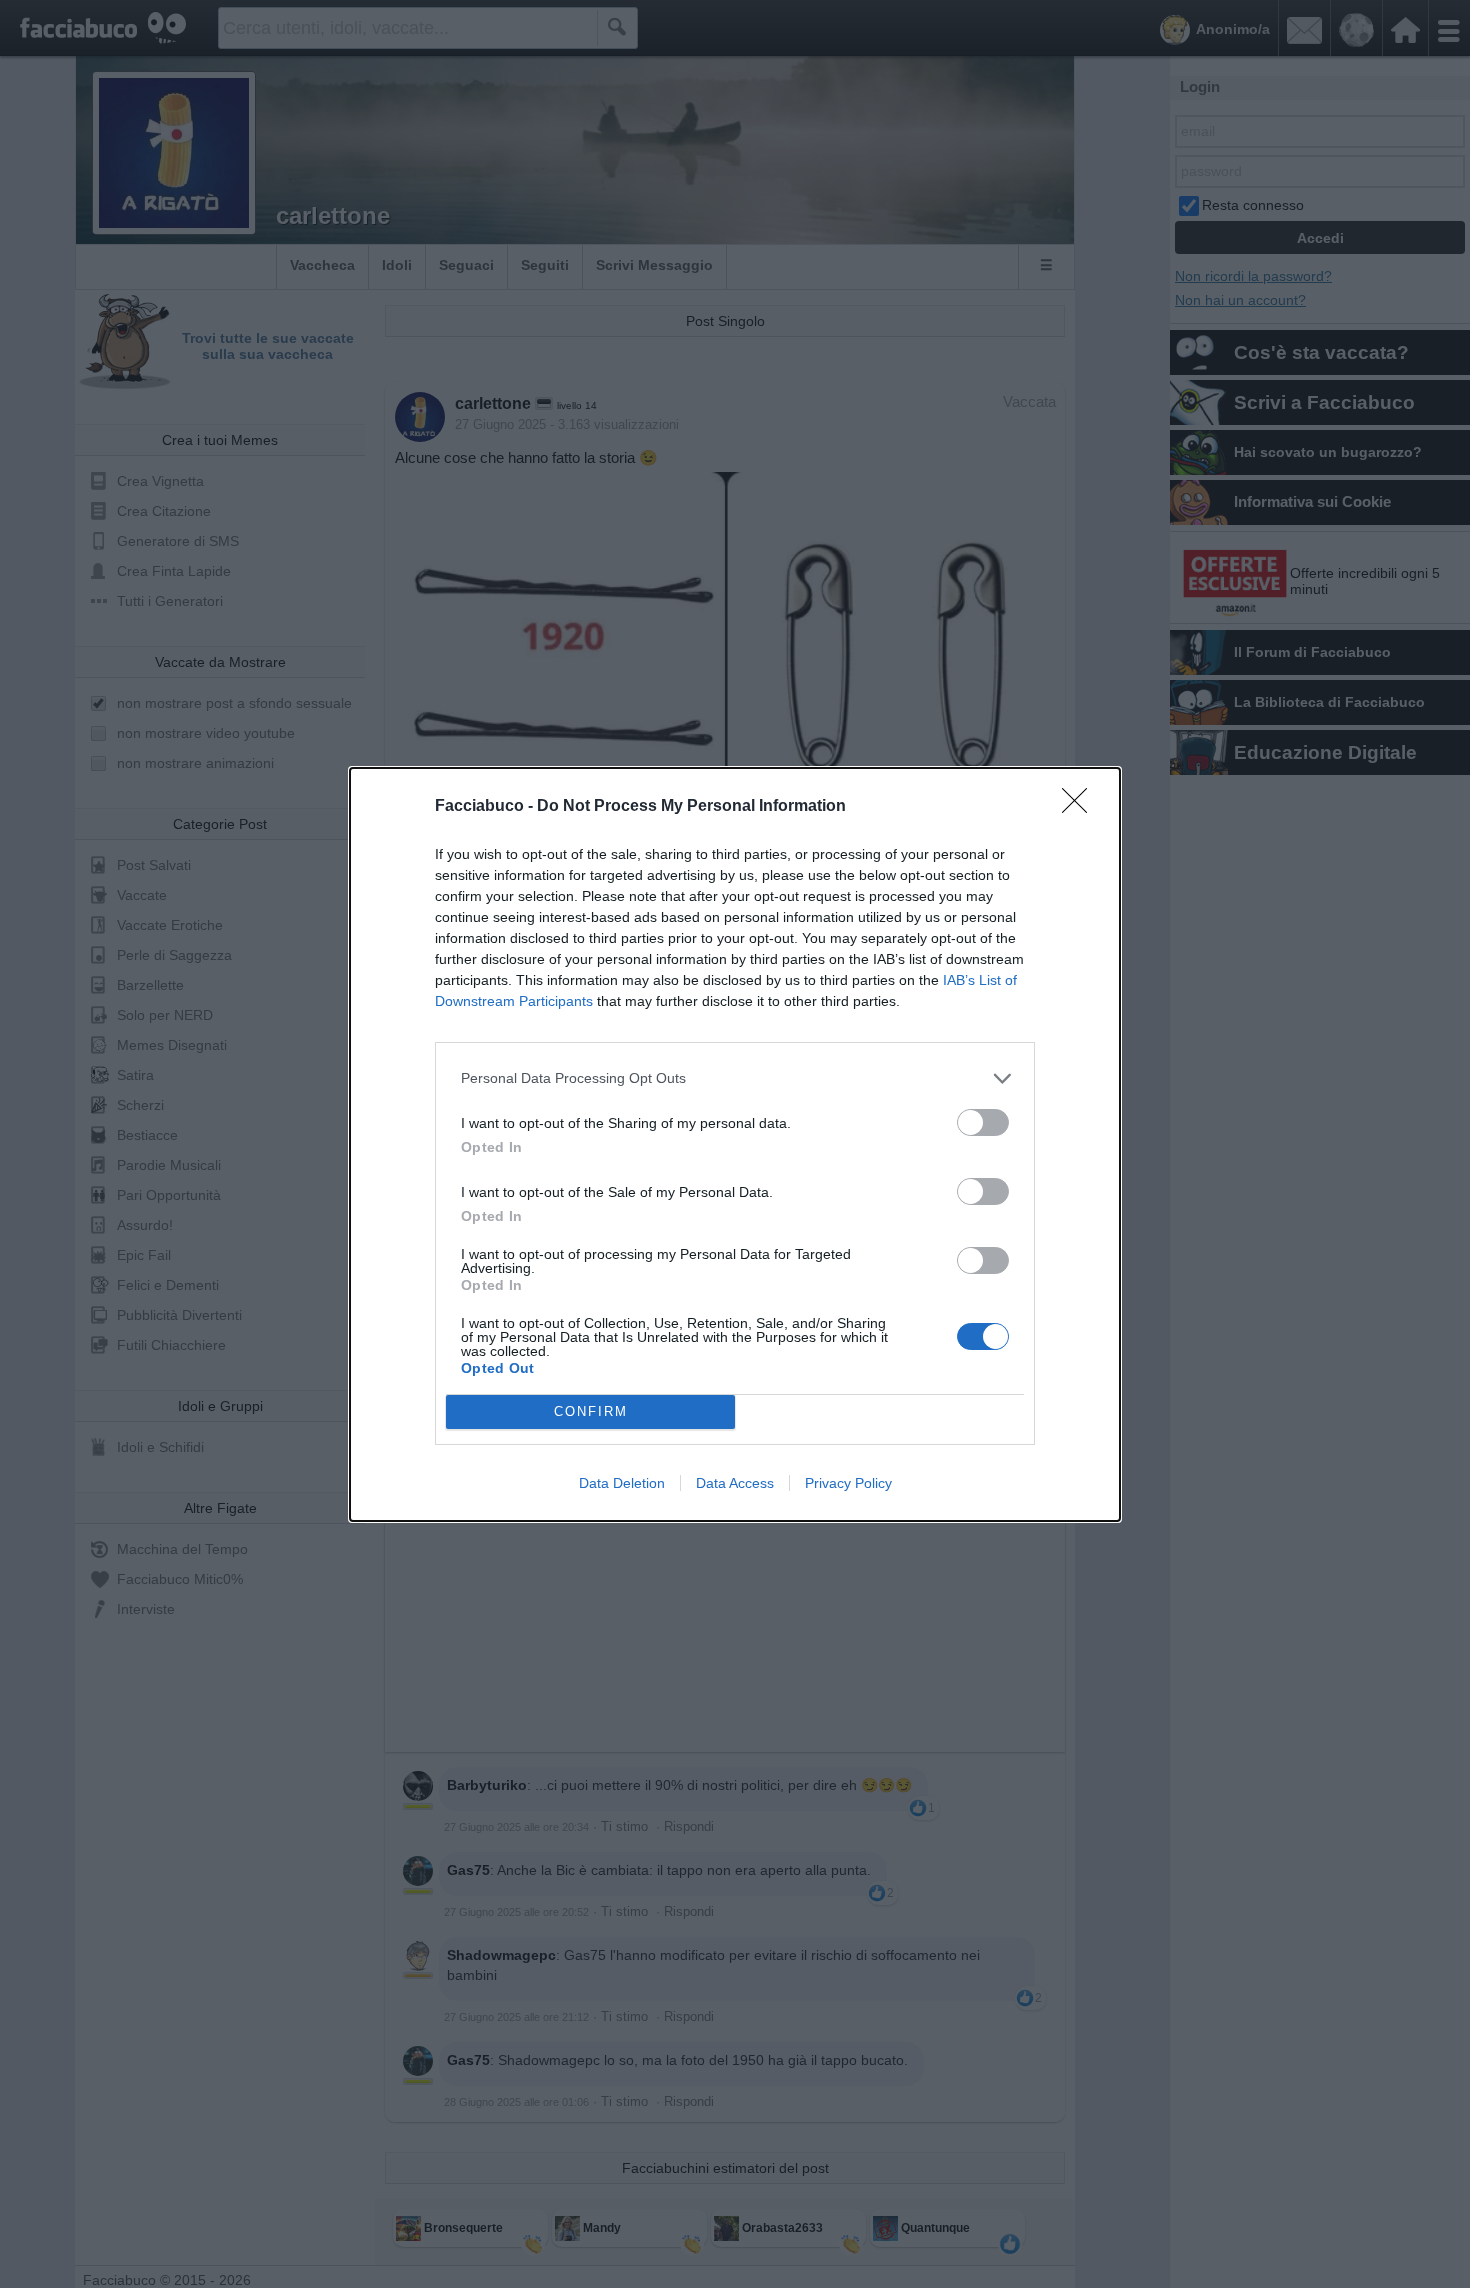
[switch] (983, 1122)
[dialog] (735, 1144)
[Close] (1081, 807)
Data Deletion (622, 1483)
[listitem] (735, 1078)
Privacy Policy (848, 1483)
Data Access (735, 1483)
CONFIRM (591, 1411)
